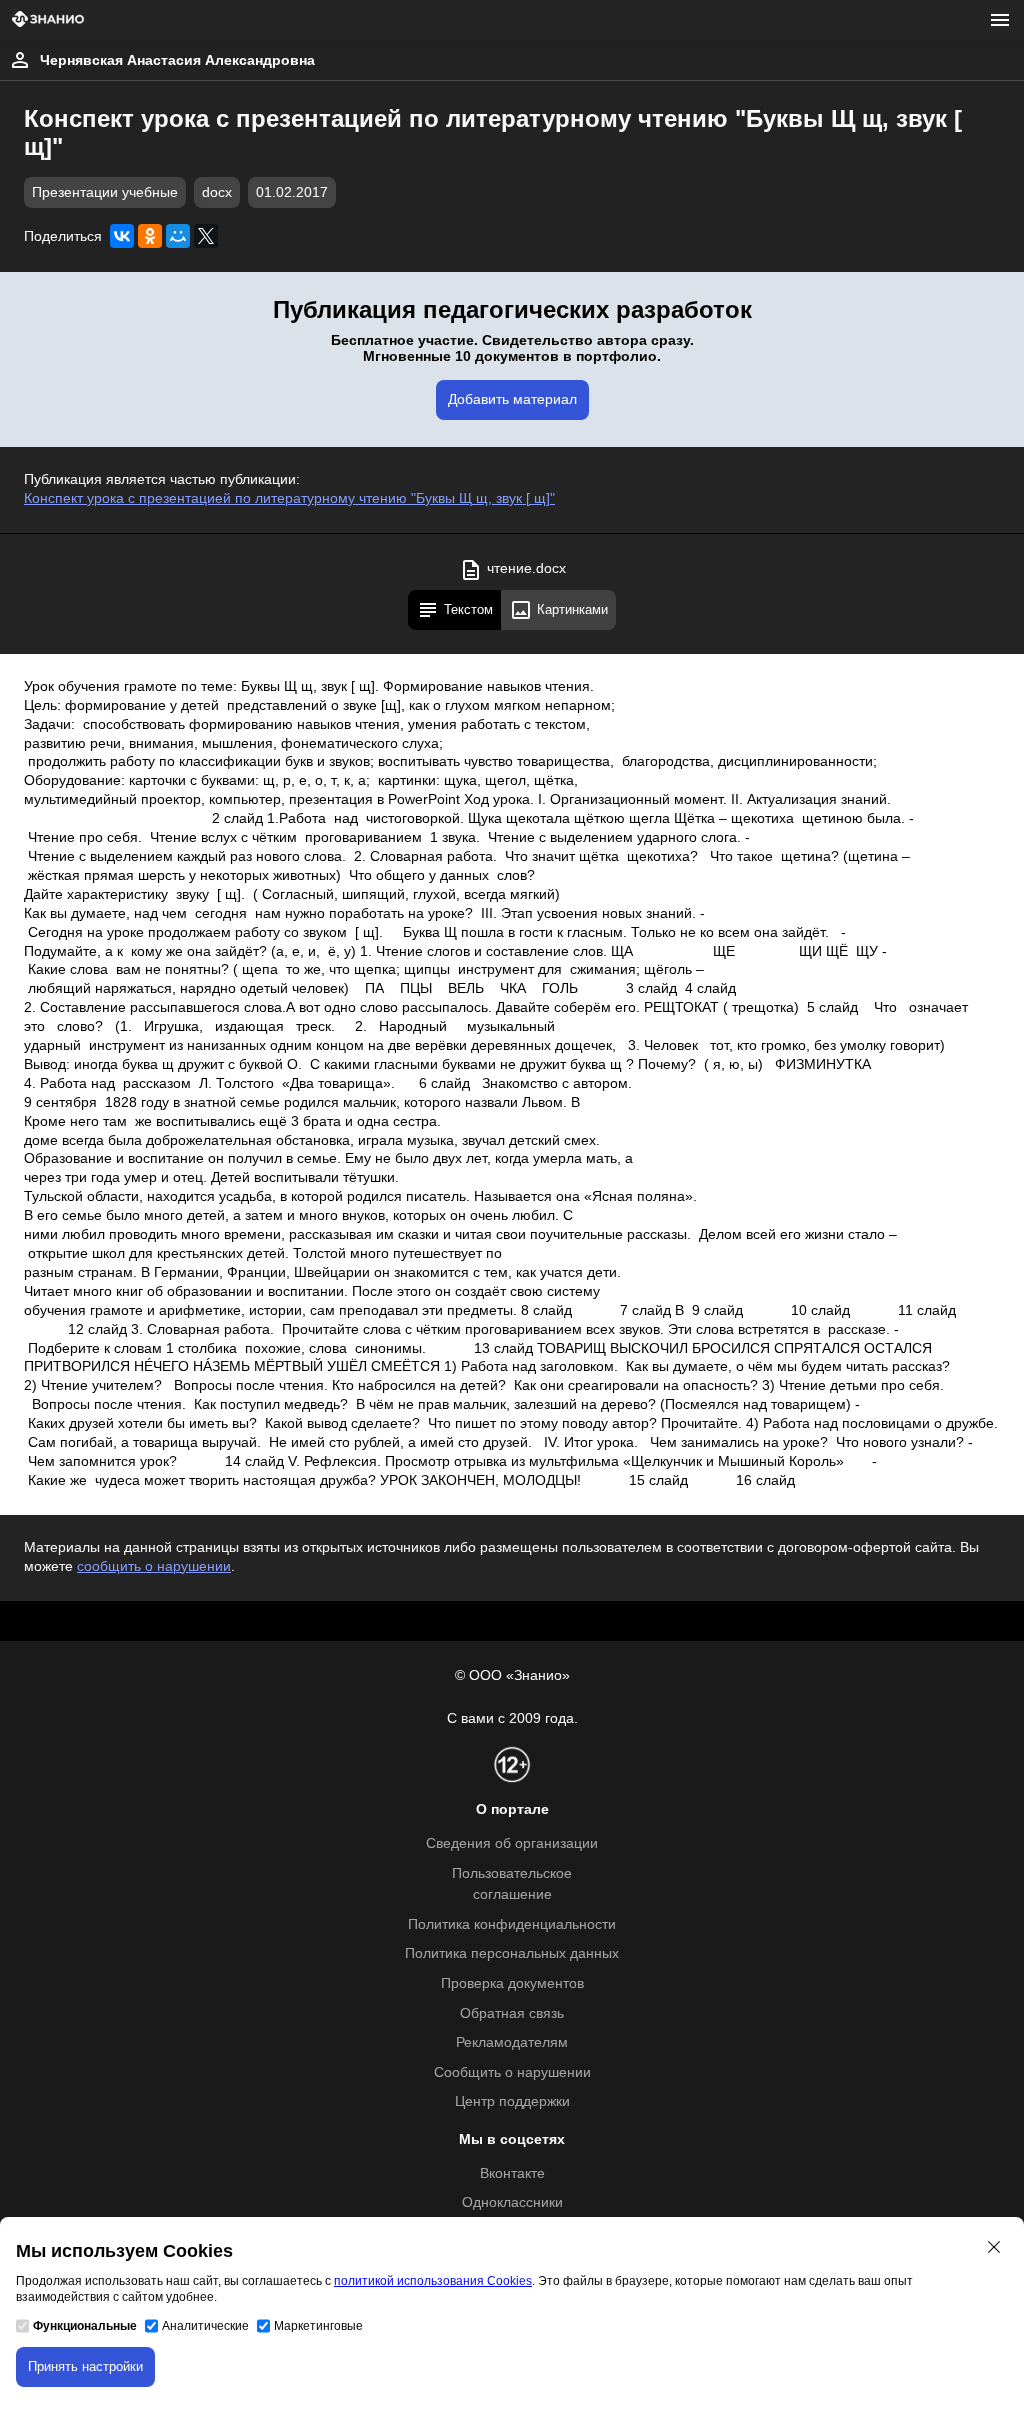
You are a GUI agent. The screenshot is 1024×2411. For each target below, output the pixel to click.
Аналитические (205, 2326)
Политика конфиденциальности (512, 1924)
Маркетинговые (318, 2326)
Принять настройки (85, 2366)
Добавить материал (512, 399)
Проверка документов (512, 1983)
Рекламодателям (512, 2042)
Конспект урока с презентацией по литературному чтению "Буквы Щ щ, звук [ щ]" (289, 498)
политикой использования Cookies (433, 2281)
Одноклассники (512, 2202)
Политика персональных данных (512, 1953)
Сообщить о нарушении (512, 2072)
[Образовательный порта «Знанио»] (48, 20)
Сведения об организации (512, 1843)
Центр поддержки (512, 2101)
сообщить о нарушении (154, 1566)
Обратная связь (512, 2013)
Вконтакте (512, 2173)
